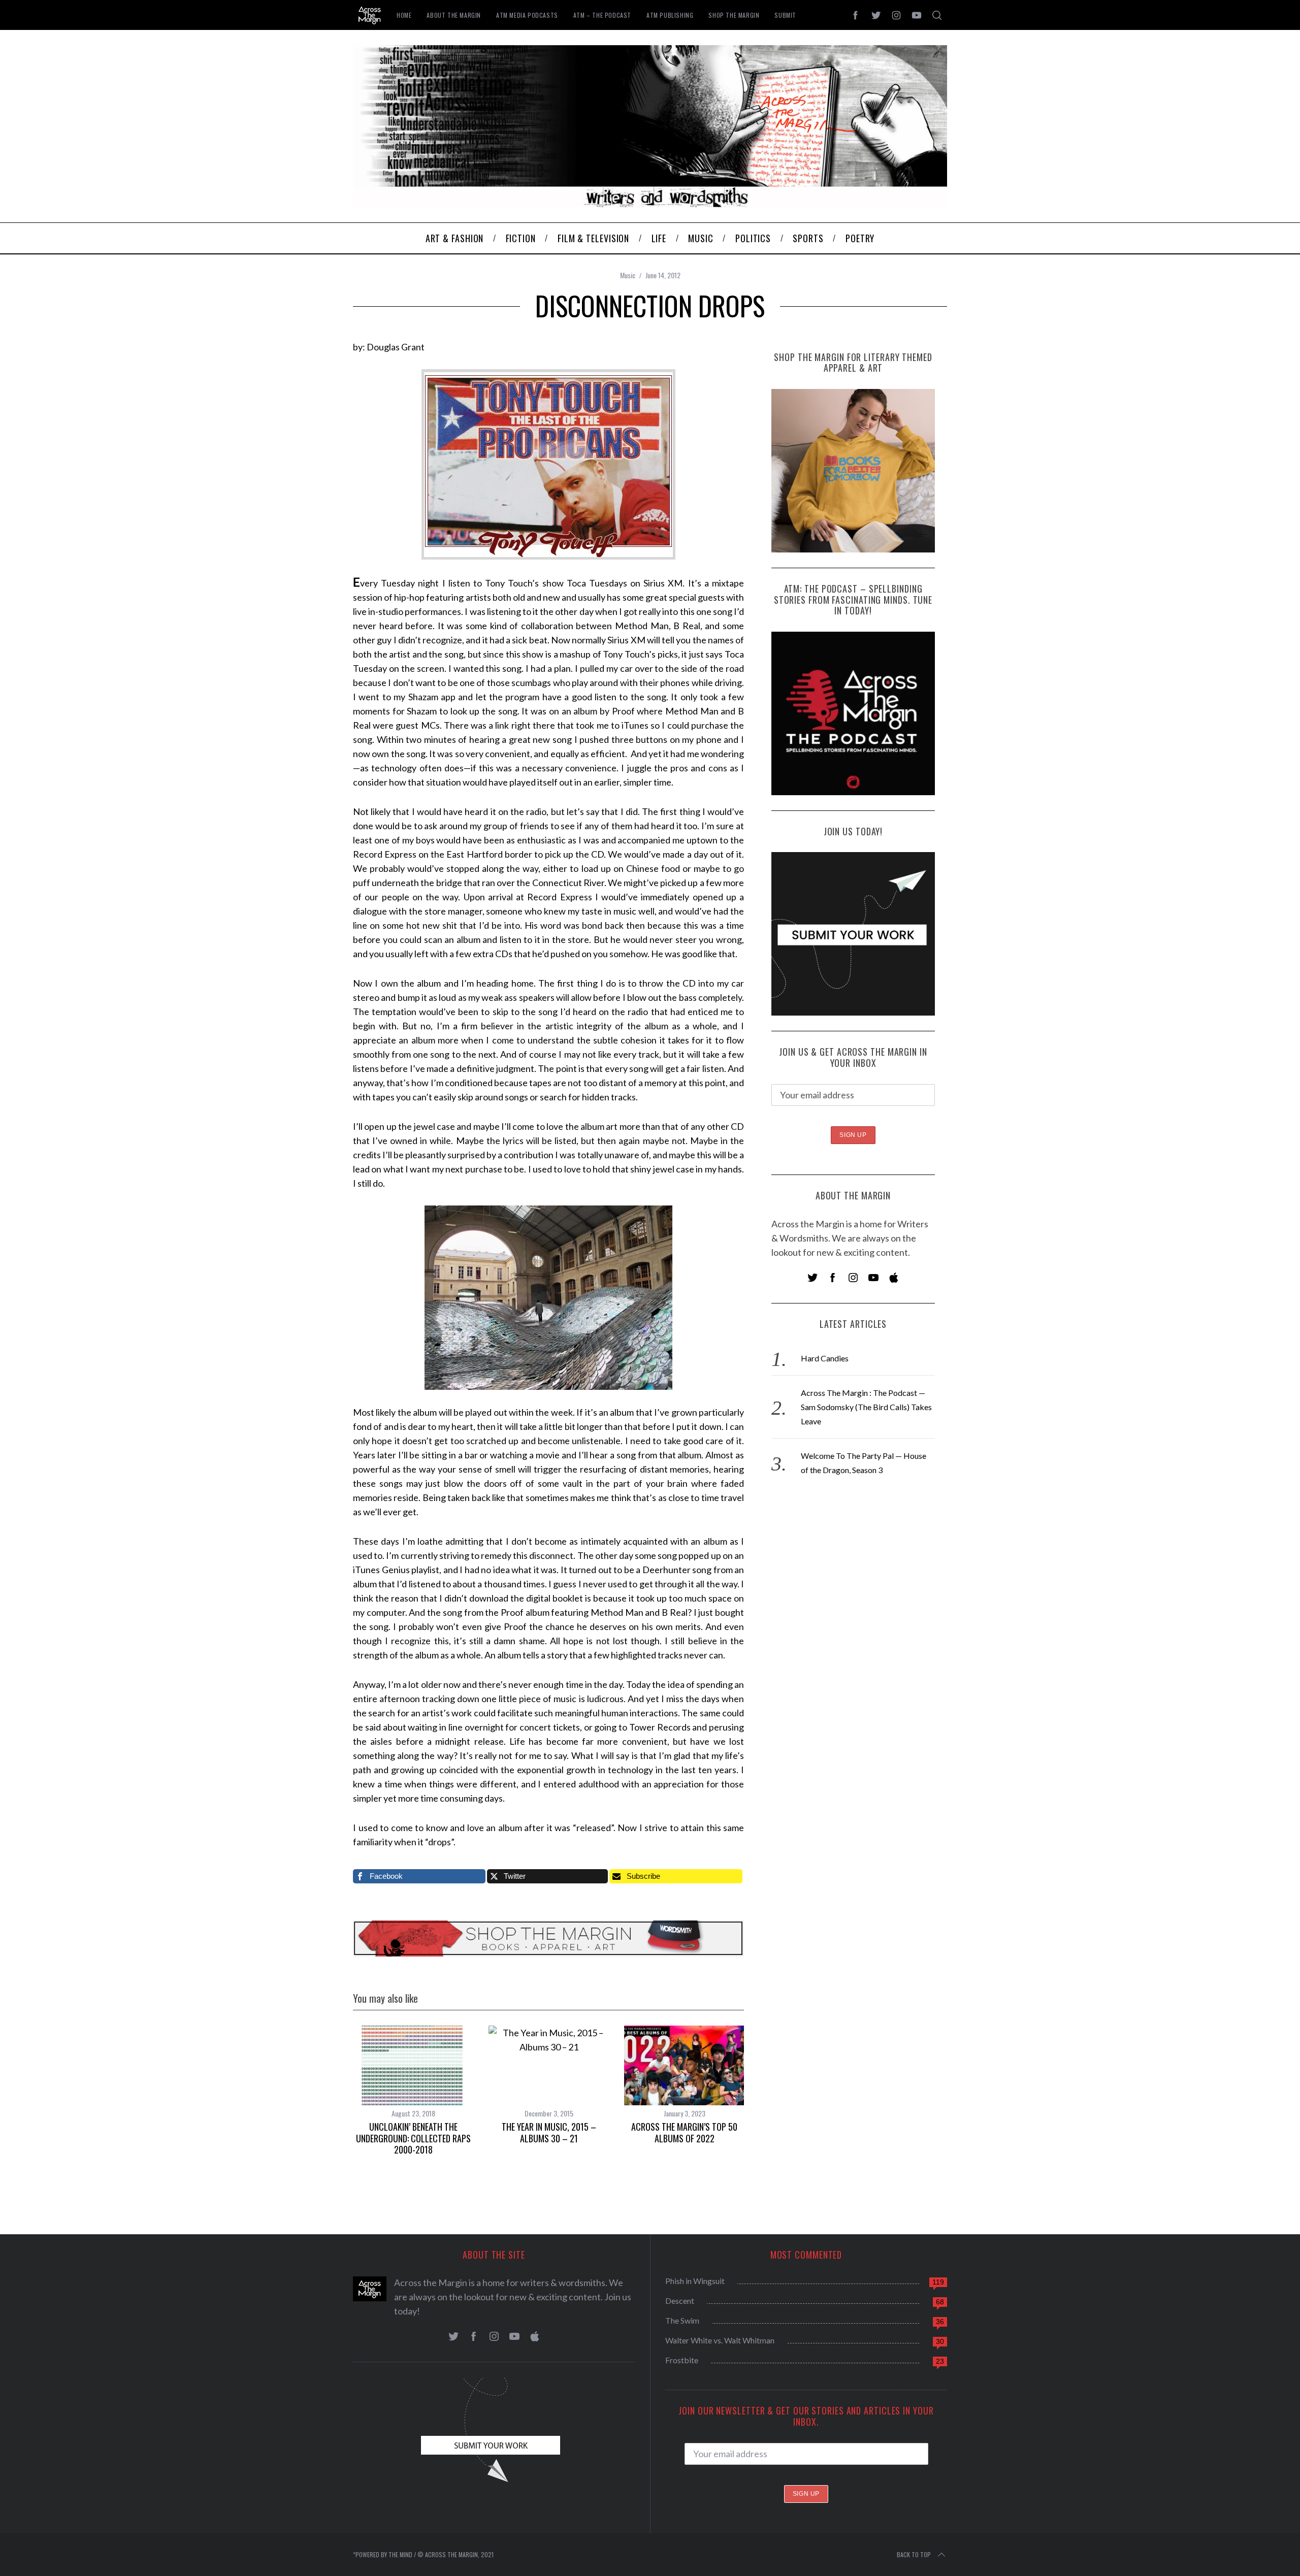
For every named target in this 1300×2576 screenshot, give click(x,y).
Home (404, 15)
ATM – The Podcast (602, 15)
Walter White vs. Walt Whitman (720, 2340)
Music (628, 275)
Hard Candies (825, 1358)
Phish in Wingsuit (695, 2281)
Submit (785, 15)
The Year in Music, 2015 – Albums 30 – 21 (549, 2132)
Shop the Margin (734, 15)
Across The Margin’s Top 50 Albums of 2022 (684, 2132)
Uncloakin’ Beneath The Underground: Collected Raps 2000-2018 (413, 2138)
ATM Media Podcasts (527, 15)
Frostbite (682, 2360)
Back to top (914, 2554)
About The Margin (454, 15)
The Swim (682, 2320)
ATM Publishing (670, 15)
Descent (680, 2301)
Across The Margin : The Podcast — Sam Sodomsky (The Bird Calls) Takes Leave (866, 1407)
